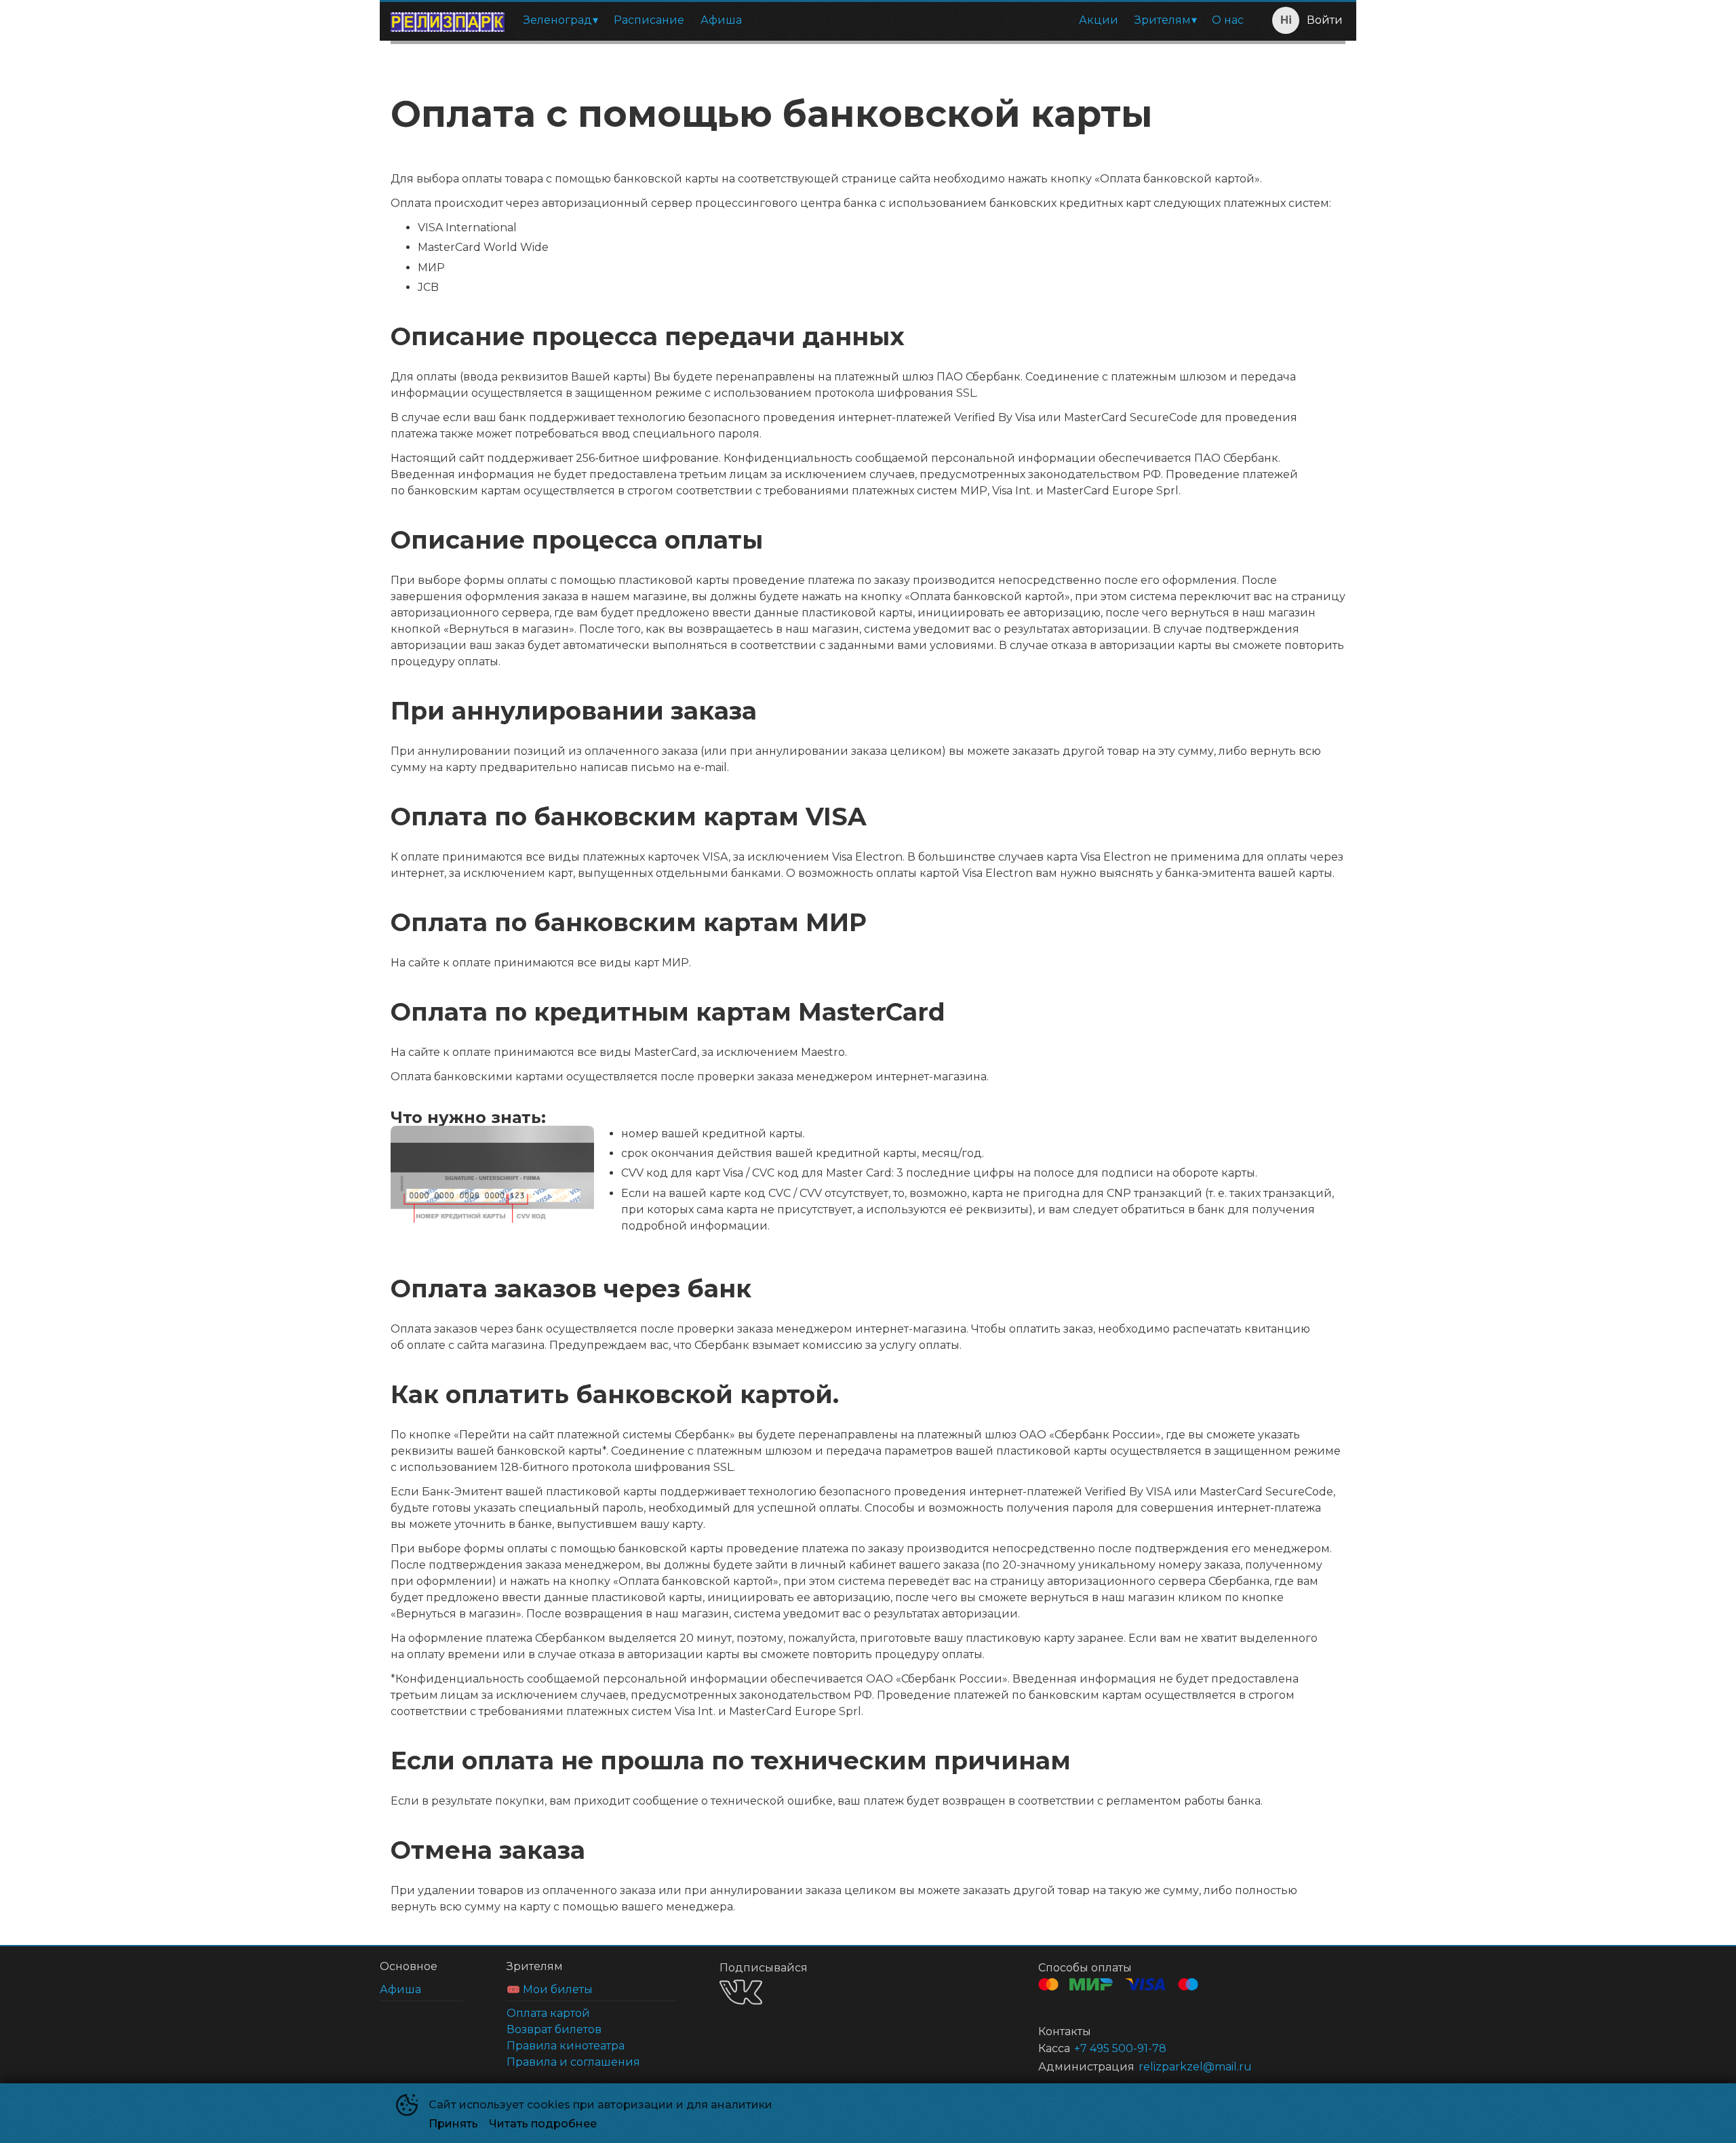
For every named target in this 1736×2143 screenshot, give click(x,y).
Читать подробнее (543, 2124)
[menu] (884, 20)
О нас (1228, 20)
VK (741, 1992)
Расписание (649, 20)
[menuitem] (560, 20)
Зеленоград (558, 20)
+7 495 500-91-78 (1120, 2048)
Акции (1099, 20)
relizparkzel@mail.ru (1195, 2067)
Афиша (721, 20)
